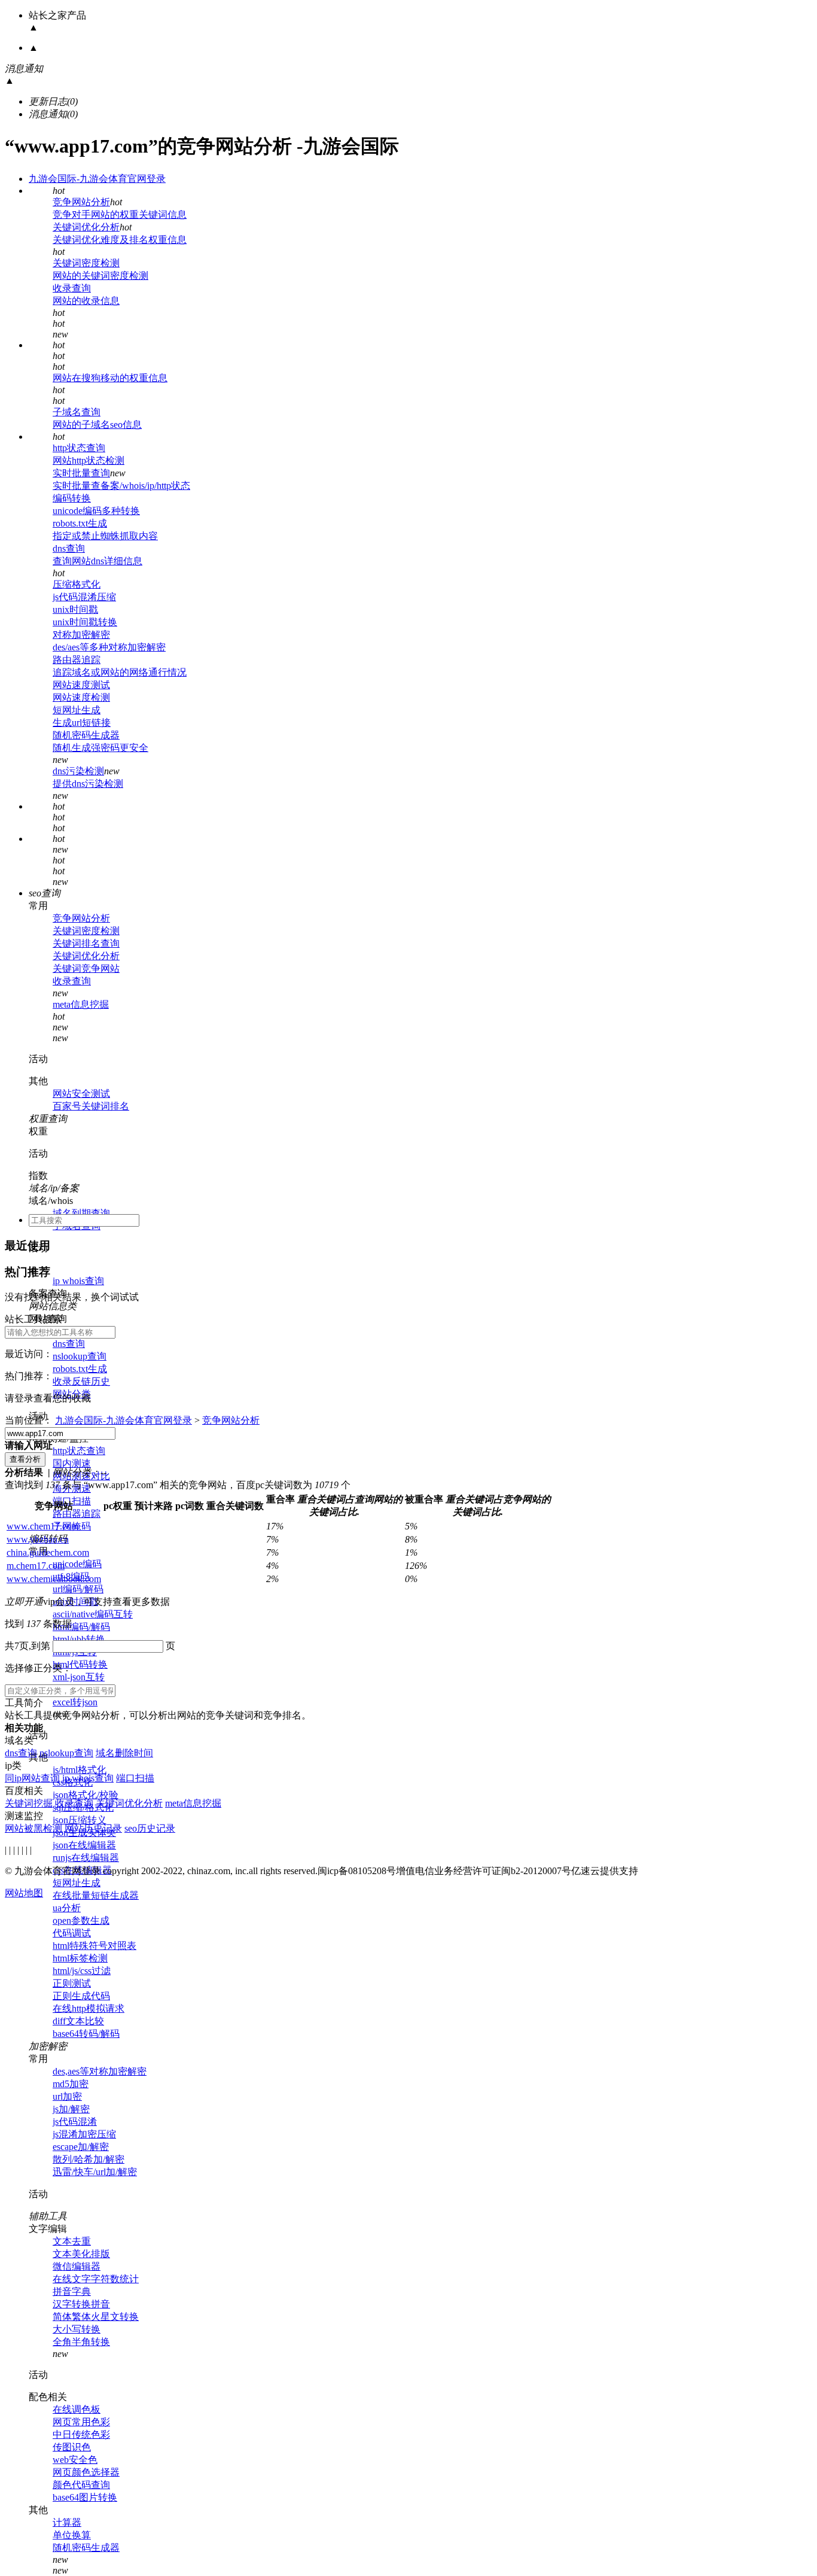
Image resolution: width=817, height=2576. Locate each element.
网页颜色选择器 (86, 2472)
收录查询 (72, 288)
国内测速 (72, 1463)
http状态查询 (79, 448)
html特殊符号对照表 (94, 1946)
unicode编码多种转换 (96, 511)
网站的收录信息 (86, 301)
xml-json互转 (79, 1677)
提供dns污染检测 (88, 784)
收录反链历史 (81, 1381)
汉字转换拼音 (81, 2304)
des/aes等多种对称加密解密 (109, 647)
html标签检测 (80, 1958)
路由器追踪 (77, 660)
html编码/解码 (81, 1627)
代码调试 (72, 1933)
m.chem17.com (36, 1566)
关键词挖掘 (29, 1803)
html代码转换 (80, 1664)
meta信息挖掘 (81, 1004)
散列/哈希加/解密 (89, 2159)
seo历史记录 (150, 1828)
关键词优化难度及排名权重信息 (120, 240)
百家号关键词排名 (91, 1106)
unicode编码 (77, 1564)
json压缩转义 (80, 1820)
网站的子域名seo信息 (97, 425)
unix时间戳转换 (85, 622)
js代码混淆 (75, 2122)
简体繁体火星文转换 (96, 2317)
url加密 (67, 2096)
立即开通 (24, 1602)
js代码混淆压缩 (84, 597)
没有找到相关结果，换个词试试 (72, 1297)
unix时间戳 (75, 609)
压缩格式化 (77, 584)
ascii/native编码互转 (93, 1614)
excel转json (75, 1702)
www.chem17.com (42, 1526)
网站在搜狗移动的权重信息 (110, 378)
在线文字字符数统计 (96, 2279)
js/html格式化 (80, 1770)
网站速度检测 (81, 697)
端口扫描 (135, 1778)
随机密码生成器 (86, 735)
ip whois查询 (78, 1281)
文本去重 (72, 2241)
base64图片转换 (85, 2497)
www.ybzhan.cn (38, 1539)
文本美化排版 (81, 2254)
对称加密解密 (81, 635)
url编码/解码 (78, 1589)
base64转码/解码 (86, 2034)
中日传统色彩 (81, 2434)
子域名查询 (77, 412)
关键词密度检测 (86, 263)
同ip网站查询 (32, 1778)
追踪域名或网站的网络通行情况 (120, 672)
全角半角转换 (81, 2342)
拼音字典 (72, 2291)
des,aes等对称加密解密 (100, 2071)
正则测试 (72, 1983)
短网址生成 (77, 710)
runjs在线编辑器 (86, 1858)
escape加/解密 (81, 2147)
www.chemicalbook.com (54, 1579)
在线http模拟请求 (89, 2008)
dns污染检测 (78, 771)
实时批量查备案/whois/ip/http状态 (121, 486)
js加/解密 (71, 2109)
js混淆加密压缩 (84, 2134)
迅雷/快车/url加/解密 (95, 2172)
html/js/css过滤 (82, 1971)
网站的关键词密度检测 (100, 276)
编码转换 (72, 498)
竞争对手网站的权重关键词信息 (120, 215)
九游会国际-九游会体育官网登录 (97, 179)
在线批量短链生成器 (96, 1895)
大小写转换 (77, 2329)
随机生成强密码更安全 (100, 748)
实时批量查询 (81, 473)
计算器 (67, 2522)
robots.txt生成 (80, 523)
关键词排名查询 (86, 943)
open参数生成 (81, 1920)
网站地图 (24, 1893)
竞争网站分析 (81, 202)
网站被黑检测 (33, 1828)
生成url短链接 (82, 723)
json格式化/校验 (86, 1795)
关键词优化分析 (86, 227)
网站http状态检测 (89, 460)
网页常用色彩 (81, 2422)
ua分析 (67, 1908)
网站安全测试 (81, 1094)
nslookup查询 (80, 1356)
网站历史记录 (93, 1828)
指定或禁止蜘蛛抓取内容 (105, 536)
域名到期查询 (81, 1213)
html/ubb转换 (79, 1639)
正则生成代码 (81, 1996)
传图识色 (72, 2447)
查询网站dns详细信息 (97, 561)
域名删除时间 (124, 1753)
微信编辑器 (77, 2266)
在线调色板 (77, 2409)
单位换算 (72, 2535)
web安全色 (75, 2460)
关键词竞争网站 (86, 968)
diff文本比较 (78, 2021)
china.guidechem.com (48, 1552)
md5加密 (71, 2084)
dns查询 (69, 548)
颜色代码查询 (81, 2485)
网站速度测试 (81, 685)
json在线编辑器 (84, 1845)
